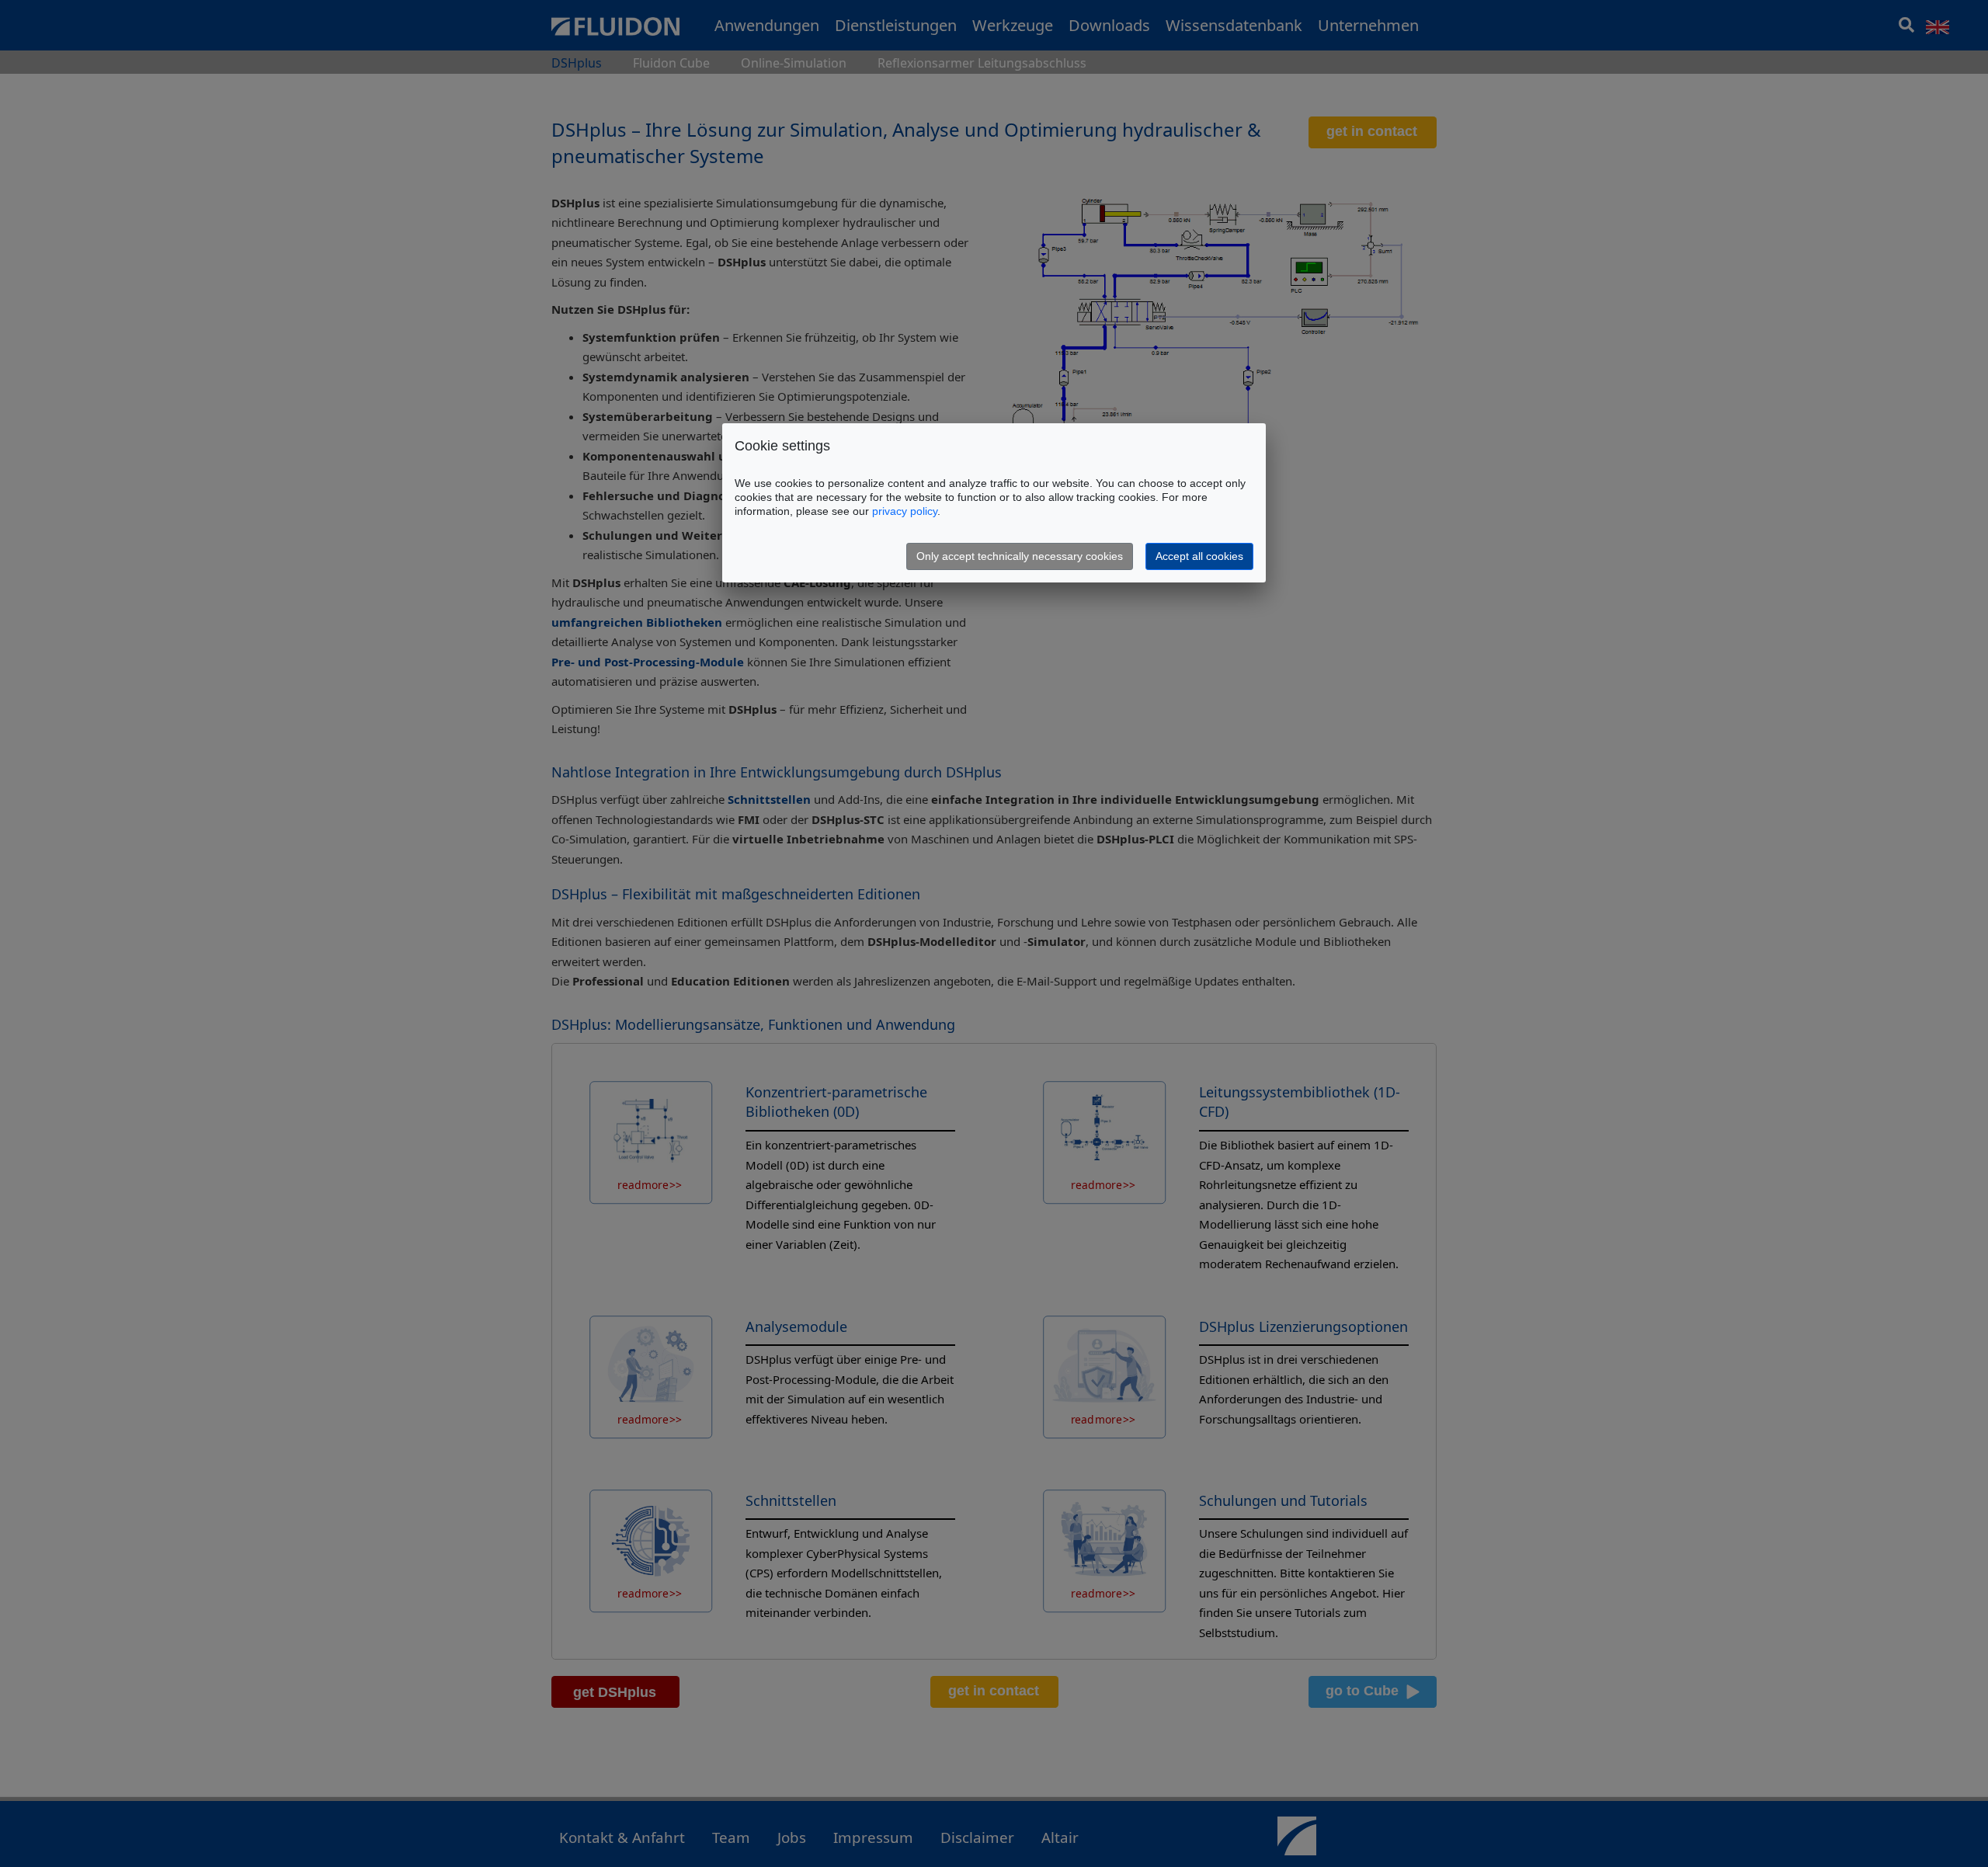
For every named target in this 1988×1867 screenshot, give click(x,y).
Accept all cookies (1199, 556)
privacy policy (905, 511)
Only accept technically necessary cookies (1020, 556)
